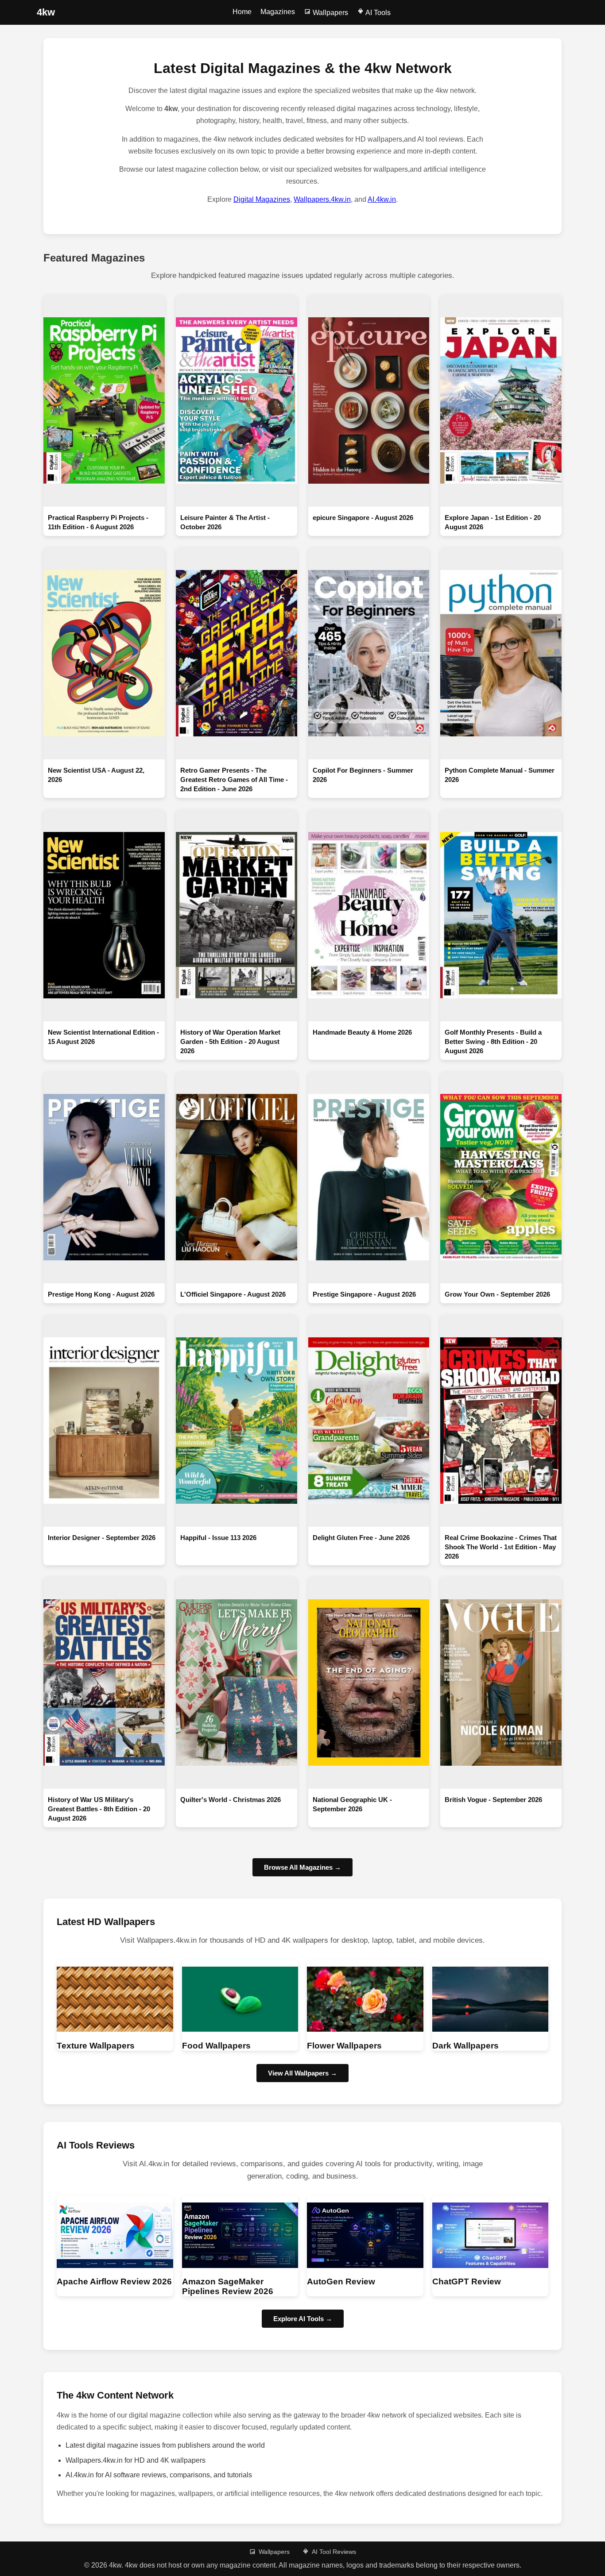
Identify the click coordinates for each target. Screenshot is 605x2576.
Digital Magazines (262, 199)
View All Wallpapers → (302, 2073)
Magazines (278, 12)
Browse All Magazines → (302, 1867)
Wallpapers (330, 13)
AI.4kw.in (382, 199)
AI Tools (377, 13)
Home (242, 12)
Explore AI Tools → (303, 2319)
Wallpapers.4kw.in (322, 199)
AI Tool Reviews (334, 2552)
